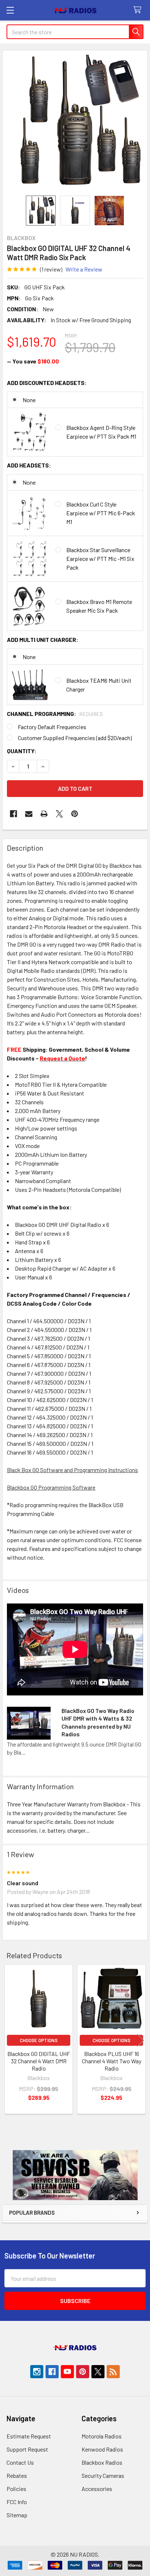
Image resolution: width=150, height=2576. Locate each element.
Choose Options (39, 2040)
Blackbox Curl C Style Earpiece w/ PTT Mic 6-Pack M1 (101, 513)
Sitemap (17, 2515)
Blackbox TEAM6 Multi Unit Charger (99, 685)
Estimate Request (29, 2436)
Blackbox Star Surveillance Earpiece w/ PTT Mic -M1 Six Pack (100, 559)
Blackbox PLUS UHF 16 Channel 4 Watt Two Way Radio (112, 2061)
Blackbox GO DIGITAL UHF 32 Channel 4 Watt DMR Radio (39, 2061)
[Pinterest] (75, 814)
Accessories (97, 2489)
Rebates (17, 2475)
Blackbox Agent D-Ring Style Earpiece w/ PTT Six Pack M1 (101, 432)
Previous (9, 2040)
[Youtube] (67, 2372)
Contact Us (20, 2462)
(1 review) (51, 269)
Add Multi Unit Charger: (43, 640)
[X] (59, 814)
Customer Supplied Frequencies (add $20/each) (75, 738)
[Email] (29, 814)
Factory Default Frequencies (52, 727)
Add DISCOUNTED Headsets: (47, 383)
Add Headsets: (29, 465)
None (29, 400)
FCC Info (17, 2502)
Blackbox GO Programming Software (51, 1487)
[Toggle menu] (10, 10)
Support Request (27, 2449)
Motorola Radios (102, 2436)
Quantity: (22, 751)
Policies (16, 2489)
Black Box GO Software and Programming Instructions (72, 1470)
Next (141, 2040)
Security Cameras (103, 2475)
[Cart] (139, 10)
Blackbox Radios (102, 2462)
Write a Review (84, 269)
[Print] (44, 814)
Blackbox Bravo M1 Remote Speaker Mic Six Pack (99, 606)
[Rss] (113, 2372)
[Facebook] (13, 814)
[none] (75, 123)
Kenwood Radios (102, 2449)
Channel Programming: (55, 714)
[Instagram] (37, 2372)
